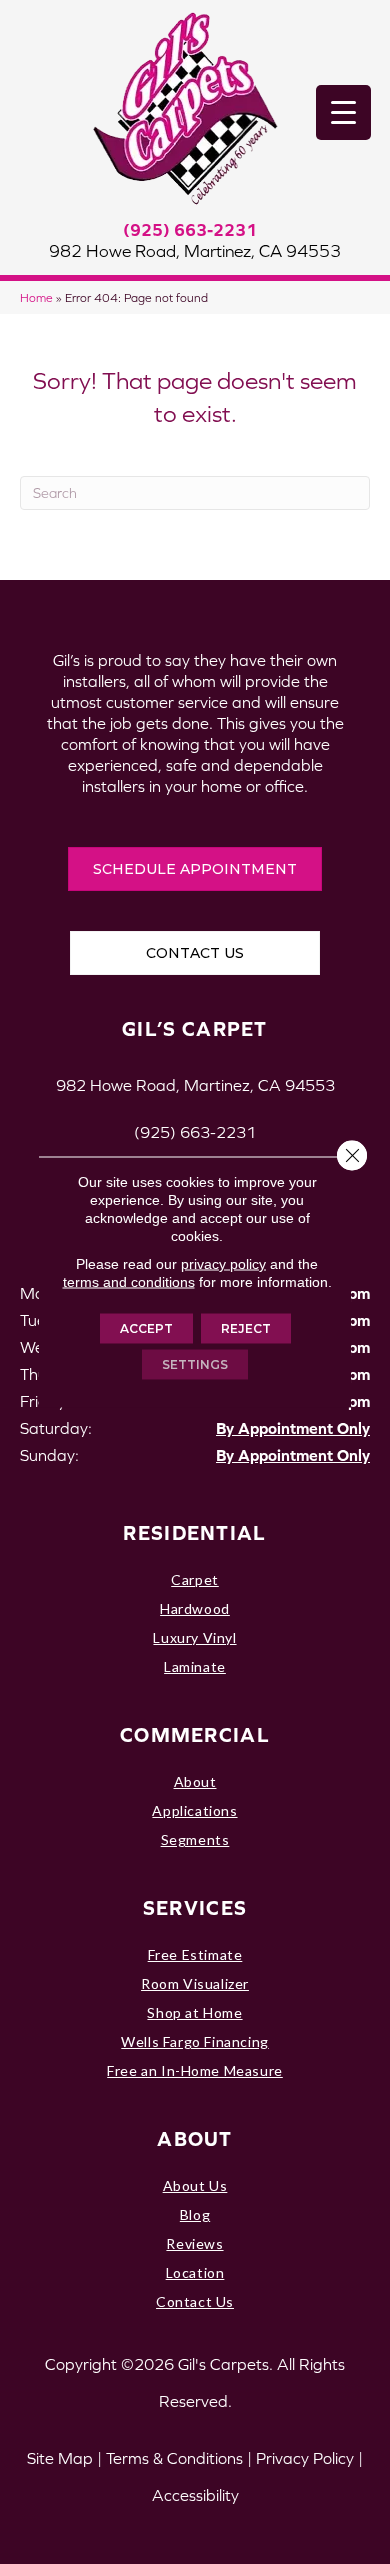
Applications (194, 1810)
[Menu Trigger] (343, 112)
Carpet (195, 1579)
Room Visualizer (195, 1983)
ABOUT (195, 2138)
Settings (195, 1364)
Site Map (60, 2458)
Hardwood (195, 1608)
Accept (146, 1328)
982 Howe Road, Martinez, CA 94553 (195, 251)
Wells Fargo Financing (194, 2041)
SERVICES (195, 1907)
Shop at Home (194, 2012)
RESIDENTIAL (194, 1532)
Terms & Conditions (174, 2458)
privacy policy (223, 1264)
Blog (195, 2214)
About (195, 1781)
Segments (195, 1839)
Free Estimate (195, 1954)
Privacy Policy (305, 2458)
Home (36, 297)
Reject (246, 1328)
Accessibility (195, 2495)
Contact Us (195, 2301)
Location (195, 2272)
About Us (195, 2185)
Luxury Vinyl (194, 1637)
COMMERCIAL (195, 1734)
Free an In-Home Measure (195, 2070)
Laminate (195, 1666)
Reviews (194, 2243)
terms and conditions (129, 1282)
